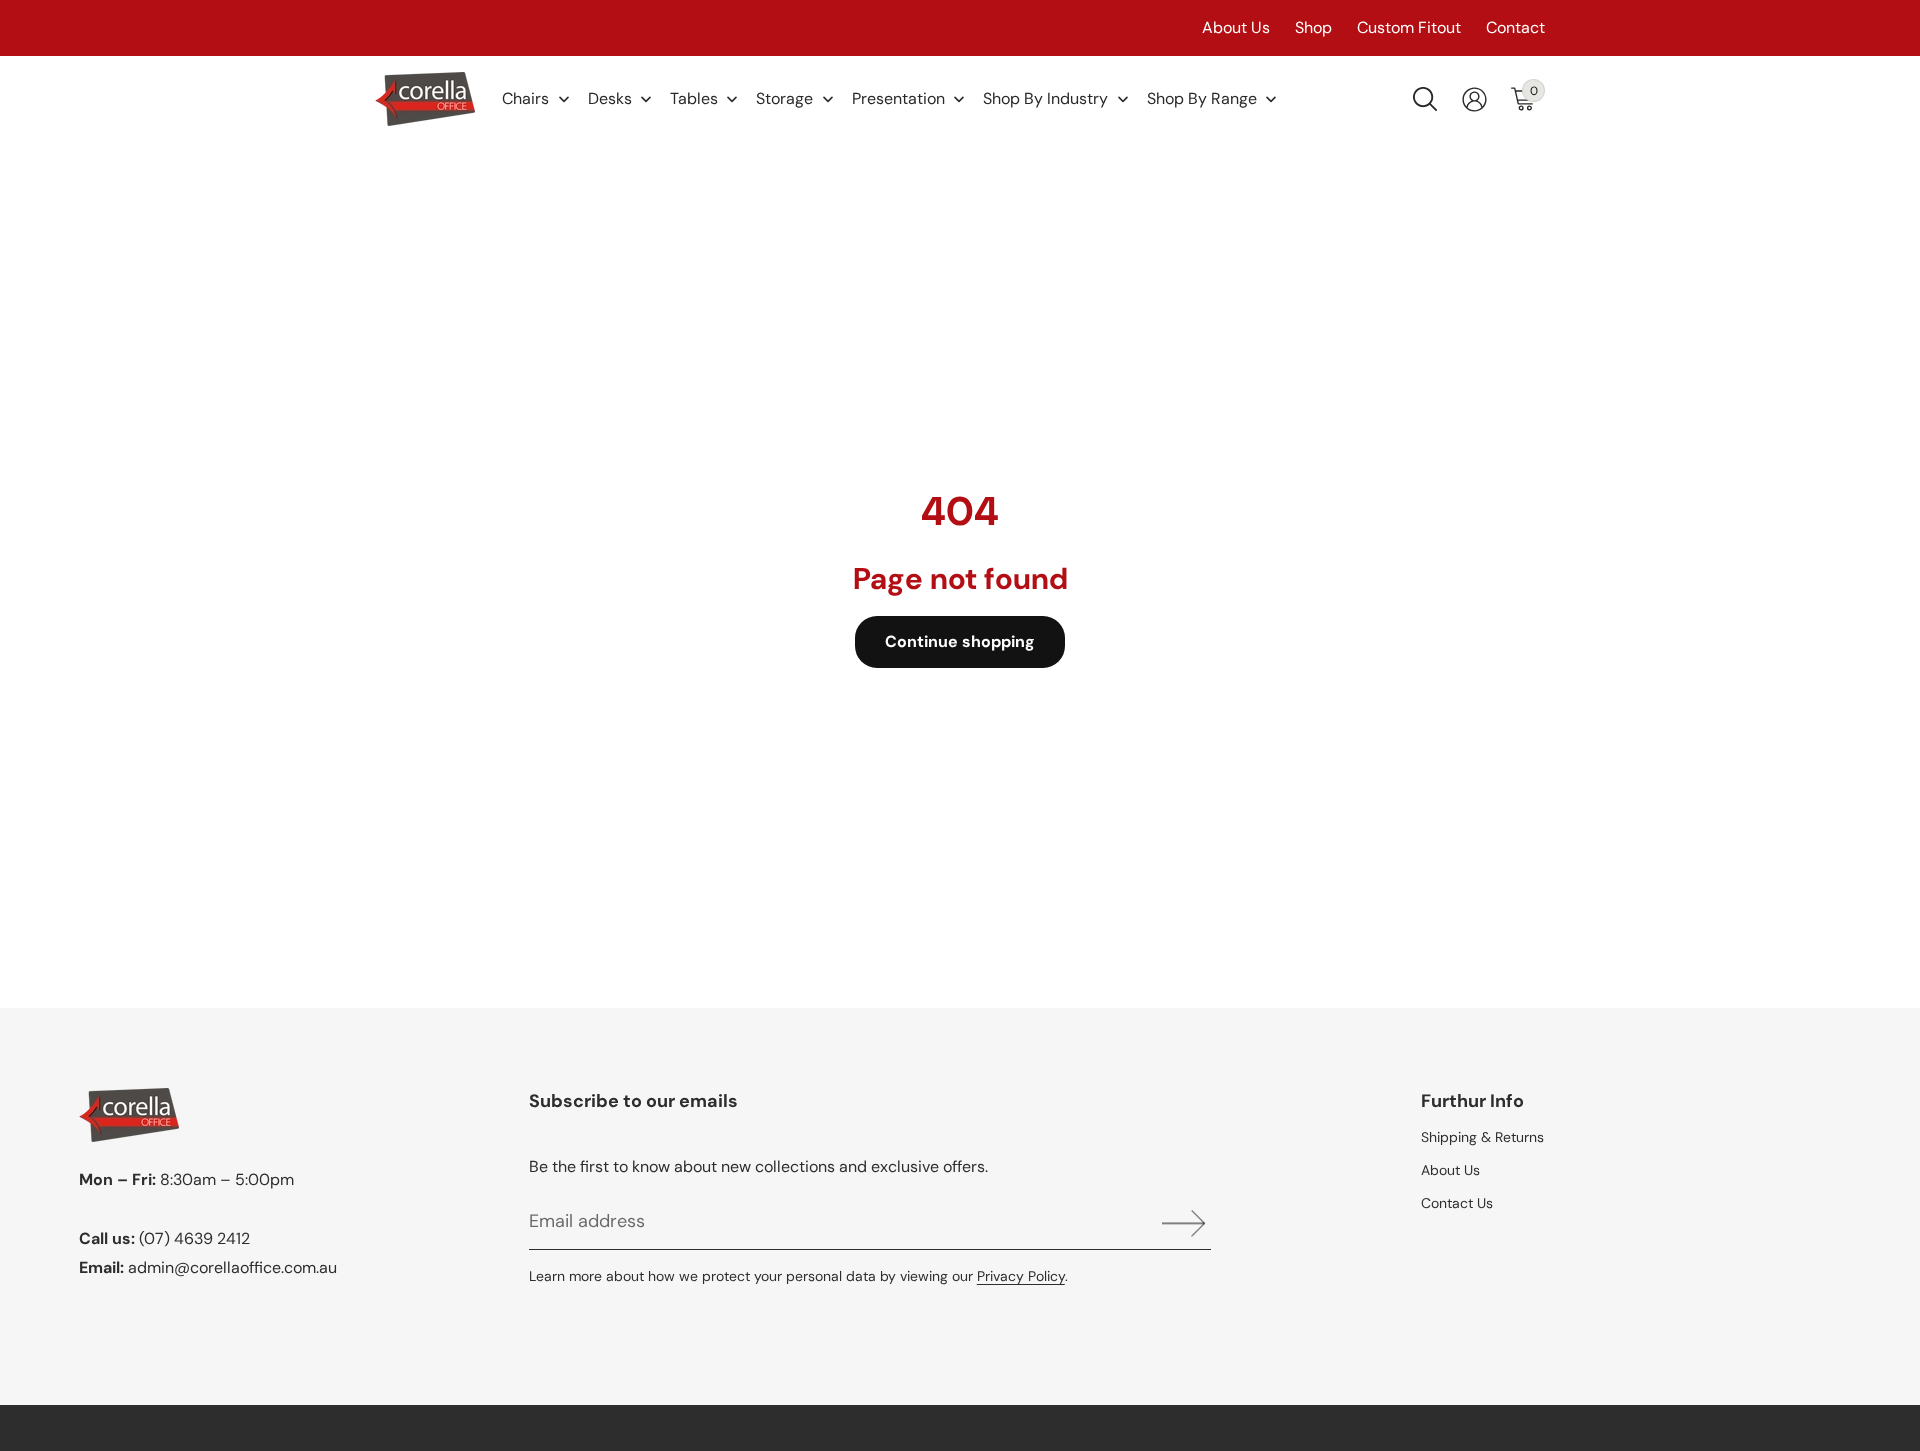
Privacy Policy (1021, 1276)
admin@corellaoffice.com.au (232, 1267)
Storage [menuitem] (784, 98)
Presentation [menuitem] (898, 98)
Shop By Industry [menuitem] (1045, 98)
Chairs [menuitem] (525, 98)
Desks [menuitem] (610, 98)
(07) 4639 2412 (194, 1238)
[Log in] (1474, 99)
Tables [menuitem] (694, 98)
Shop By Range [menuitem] (1202, 98)
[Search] (1425, 99)
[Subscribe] (1176, 1223)
